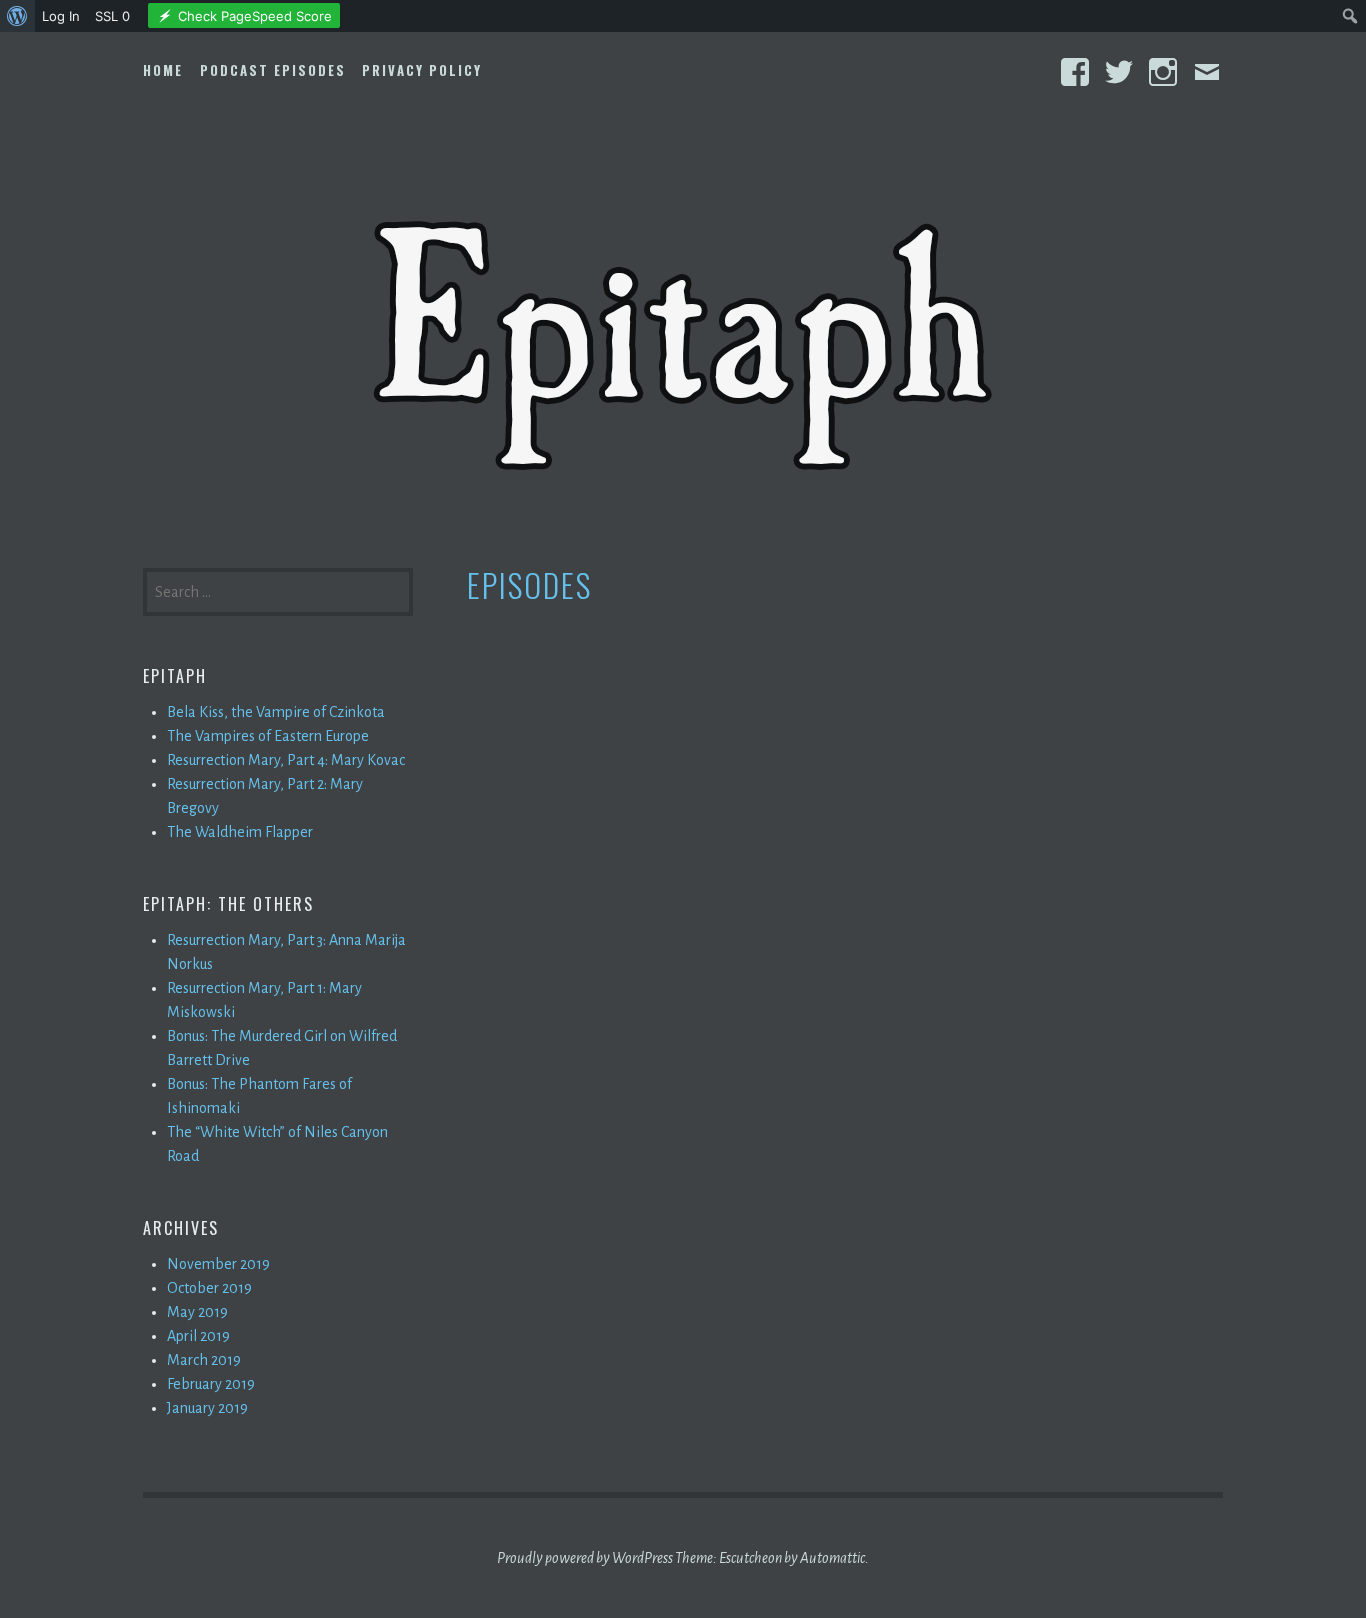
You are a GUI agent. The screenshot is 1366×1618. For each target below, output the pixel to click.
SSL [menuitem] (112, 16)
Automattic (832, 1558)
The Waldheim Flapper (240, 832)
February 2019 (211, 1384)
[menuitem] (17, 16)
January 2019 (207, 1408)
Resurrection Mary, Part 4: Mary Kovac (286, 760)
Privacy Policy (422, 70)
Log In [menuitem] (61, 16)
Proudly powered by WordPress (585, 1558)
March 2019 (204, 1360)
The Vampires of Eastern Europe (268, 736)
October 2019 (209, 1288)
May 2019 (197, 1312)
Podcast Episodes (273, 70)
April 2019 (198, 1336)
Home (163, 70)
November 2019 (218, 1264)
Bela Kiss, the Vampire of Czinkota (276, 712)
